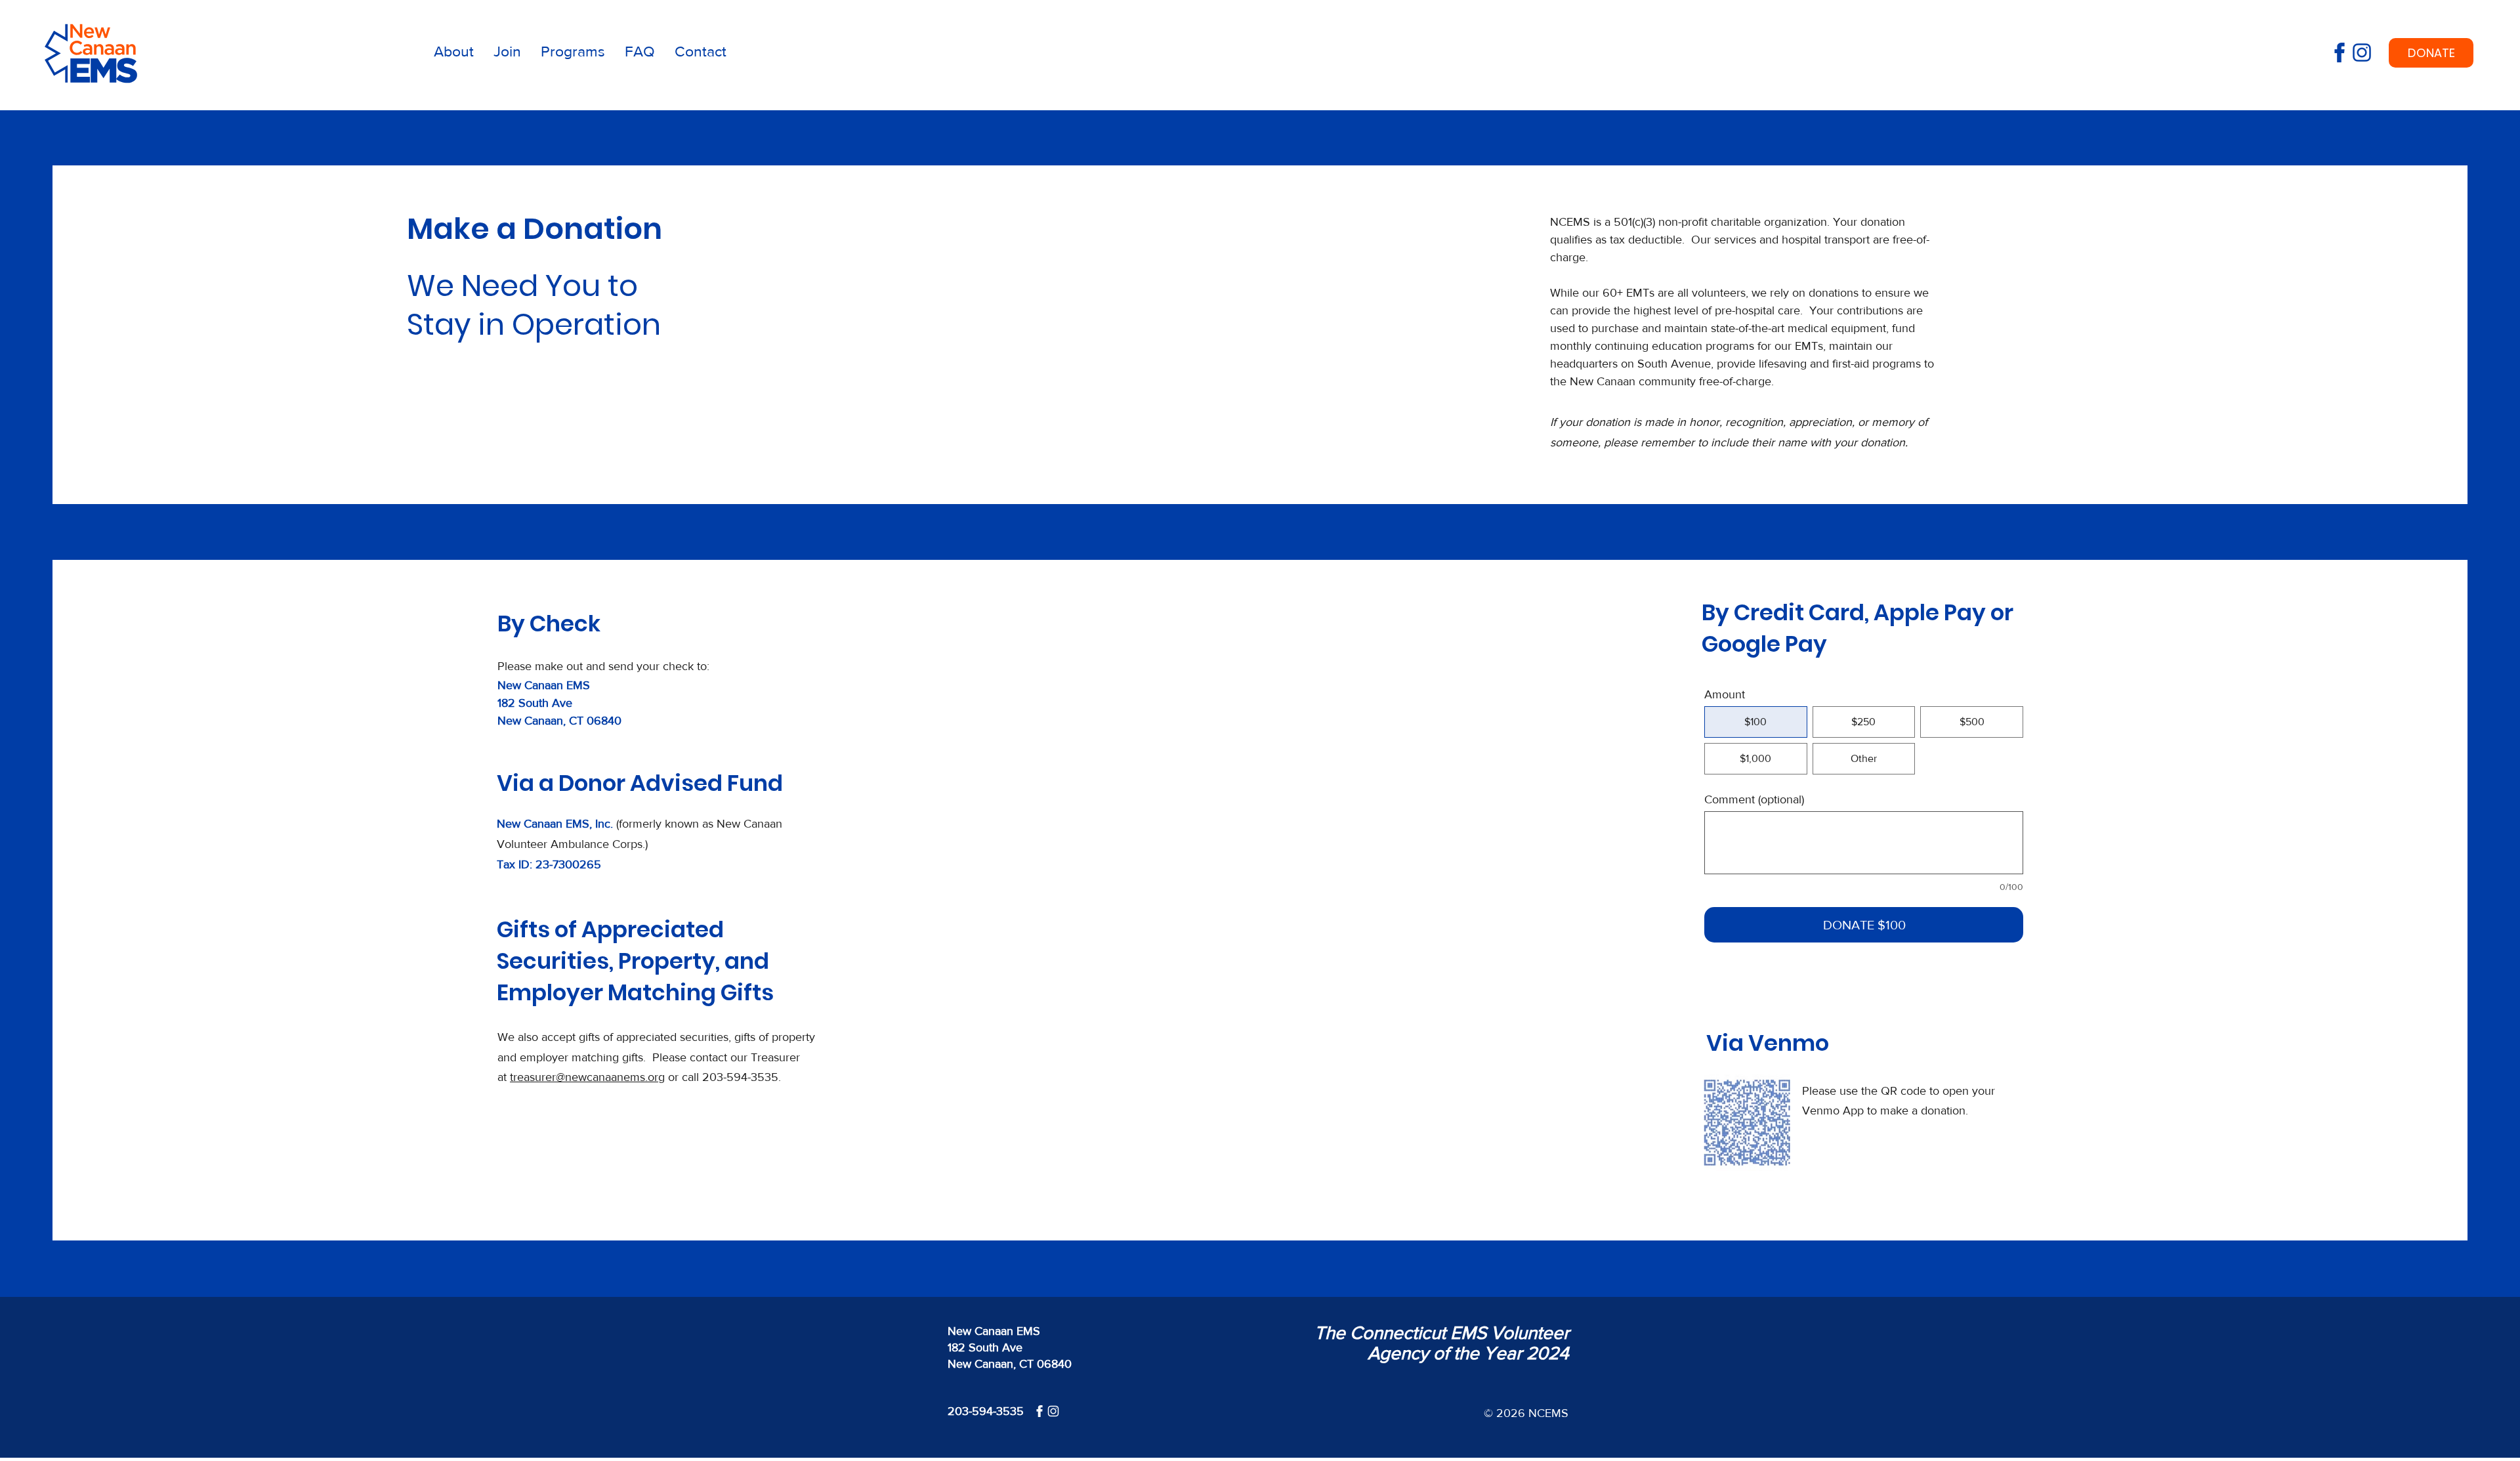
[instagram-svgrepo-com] (2362, 53)
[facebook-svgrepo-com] (2340, 53)
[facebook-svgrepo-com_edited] (1039, 1411)
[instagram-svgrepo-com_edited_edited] (1053, 1411)
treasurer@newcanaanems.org (587, 1077)
